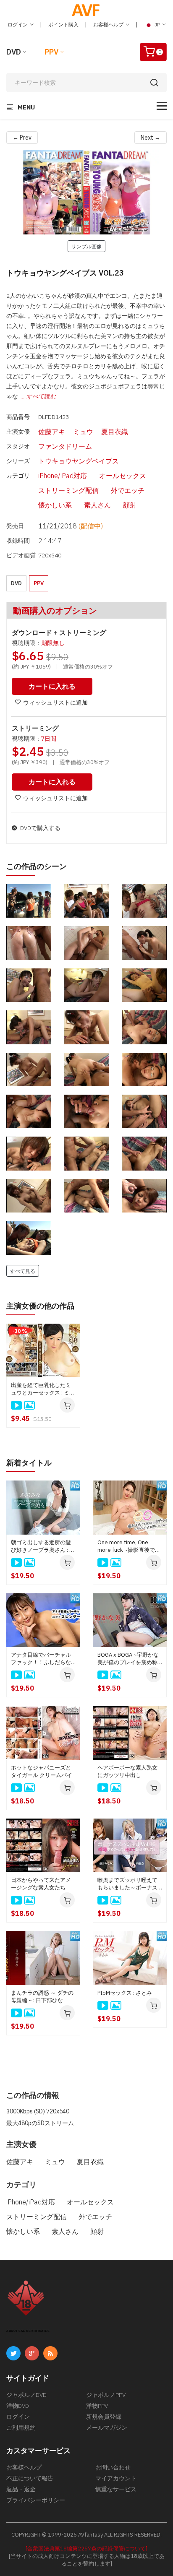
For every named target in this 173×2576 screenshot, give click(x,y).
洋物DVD (18, 2406)
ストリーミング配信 (68, 490)
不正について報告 (30, 2478)
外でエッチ (128, 490)
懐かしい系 (55, 505)
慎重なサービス (116, 2489)
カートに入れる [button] (52, 686)
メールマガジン (107, 2428)
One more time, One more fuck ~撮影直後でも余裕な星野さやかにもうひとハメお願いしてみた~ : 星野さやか (129, 1546)
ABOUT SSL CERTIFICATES (28, 2331)
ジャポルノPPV (106, 2395)
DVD (14, 52)
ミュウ (83, 432)
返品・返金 (21, 2489)
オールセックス (123, 476)
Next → (151, 138)
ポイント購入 (63, 25)
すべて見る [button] (23, 1271)
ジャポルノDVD (26, 2395)
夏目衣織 (115, 432)
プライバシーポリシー (36, 2500)
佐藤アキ (52, 432)
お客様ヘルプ (109, 25)
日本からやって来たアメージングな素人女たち (41, 1884)
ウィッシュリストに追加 (55, 703)
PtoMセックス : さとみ (125, 1993)
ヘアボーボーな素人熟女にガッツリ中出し (127, 1771)
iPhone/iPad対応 (63, 476)
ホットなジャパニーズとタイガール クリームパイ (42, 1771)
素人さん (97, 505)
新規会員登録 (104, 2417)
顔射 (130, 505)
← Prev (22, 138)
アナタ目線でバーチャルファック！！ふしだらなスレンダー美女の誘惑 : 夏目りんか (43, 1659)
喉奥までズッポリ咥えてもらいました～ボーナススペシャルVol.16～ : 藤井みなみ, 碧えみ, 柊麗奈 (129, 1884)
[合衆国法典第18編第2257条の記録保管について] (86, 2549)
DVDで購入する (40, 828)
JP (157, 25)
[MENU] (162, 106)
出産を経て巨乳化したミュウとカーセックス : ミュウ (43, 1389)
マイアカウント (116, 2478)
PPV (51, 52)
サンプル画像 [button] (86, 246)
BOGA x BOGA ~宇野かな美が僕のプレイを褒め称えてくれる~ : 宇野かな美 (128, 1659)
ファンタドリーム (65, 446)
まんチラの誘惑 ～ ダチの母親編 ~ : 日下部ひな (42, 1997)
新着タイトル (29, 1463)
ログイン (18, 25)
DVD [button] (16, 583)
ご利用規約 (21, 2428)
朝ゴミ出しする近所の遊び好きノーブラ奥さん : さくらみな (43, 1546)
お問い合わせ (113, 2467)
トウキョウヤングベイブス (79, 461)
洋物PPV (97, 2406)
